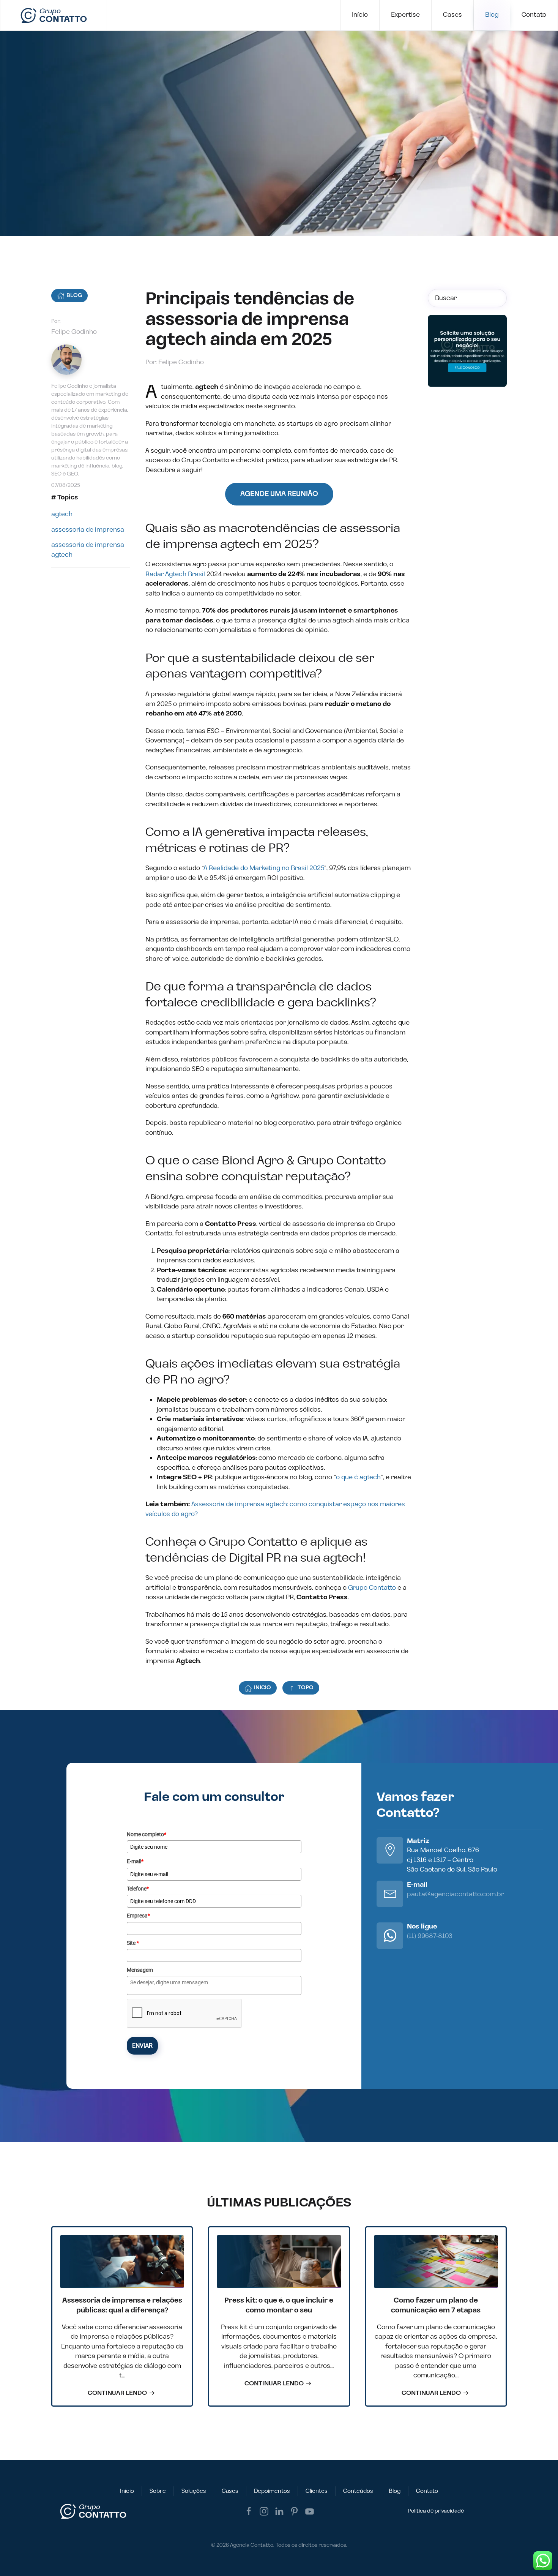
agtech (62, 514)
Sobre (158, 2491)
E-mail (135, 1861)
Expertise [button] (405, 15)
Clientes (317, 2491)
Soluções (194, 2491)
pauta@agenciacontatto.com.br (455, 1894)
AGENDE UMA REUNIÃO (279, 494)
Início (360, 15)
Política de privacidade (436, 2511)
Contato (534, 15)
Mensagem (140, 1970)
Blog (492, 15)
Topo (306, 1688)
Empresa (138, 1916)
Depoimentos (272, 2491)
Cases (452, 15)
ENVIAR (142, 2046)
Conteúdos (358, 2491)
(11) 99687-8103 (430, 1936)
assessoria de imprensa (88, 530)
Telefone (138, 1889)
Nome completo (147, 1834)
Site (133, 1943)
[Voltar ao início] (54, 15)
